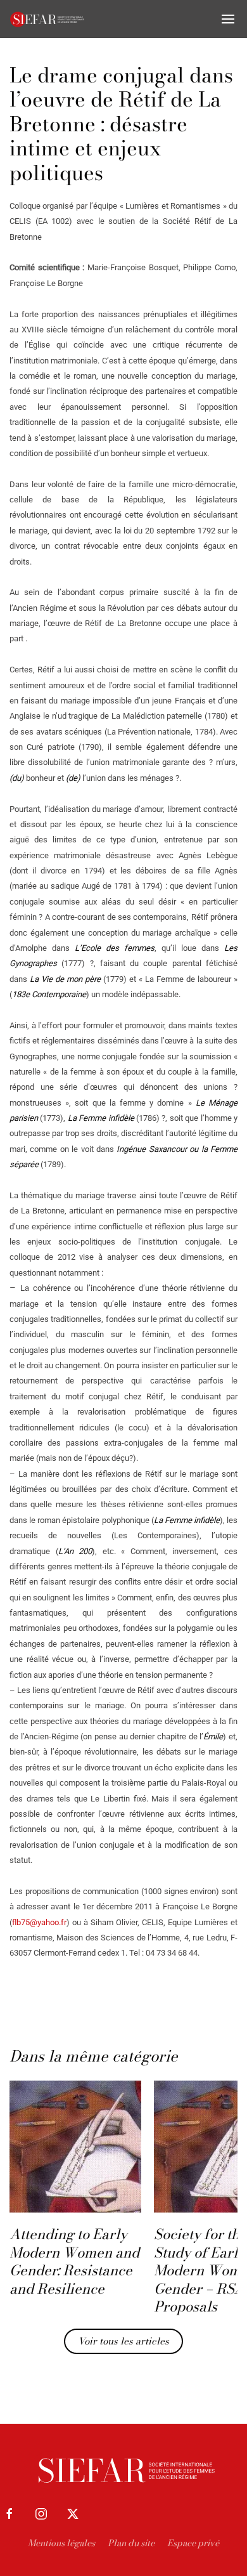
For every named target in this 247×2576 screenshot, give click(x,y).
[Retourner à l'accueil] (47, 19)
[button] (228, 19)
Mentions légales (61, 2543)
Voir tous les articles (123, 2341)
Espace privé (193, 2543)
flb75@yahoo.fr (39, 1922)
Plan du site (131, 2543)
